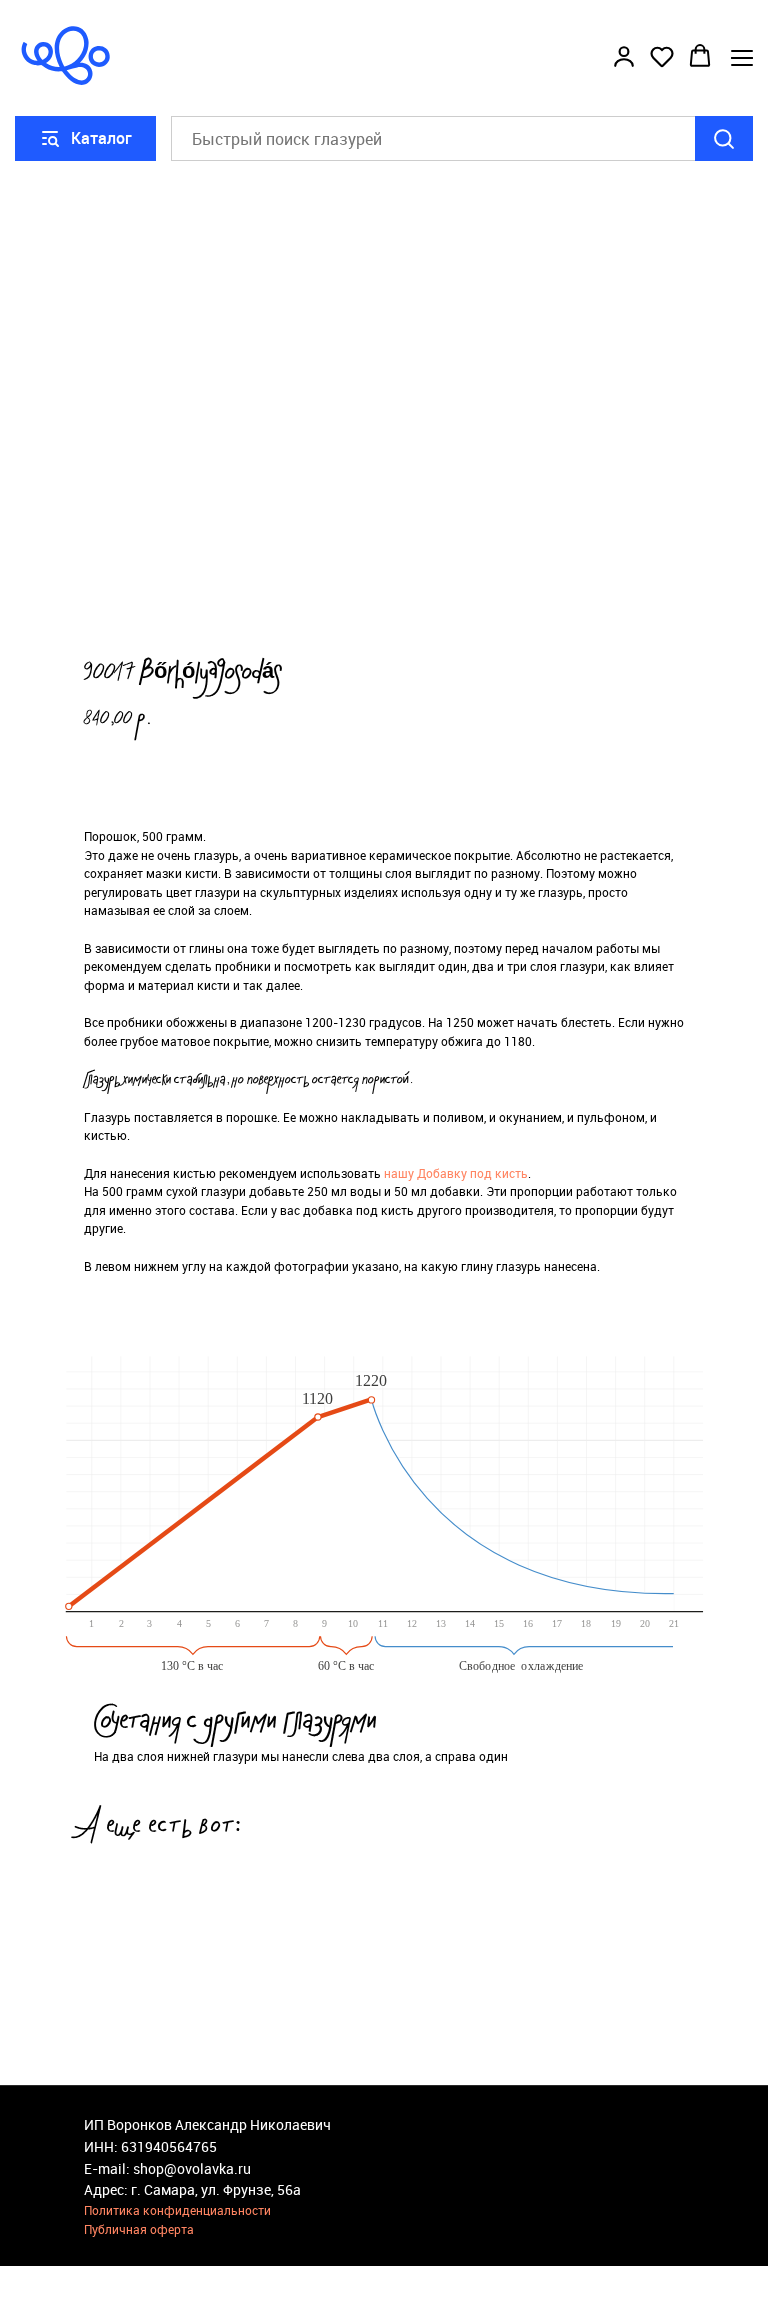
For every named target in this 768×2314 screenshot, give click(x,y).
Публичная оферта (139, 2229)
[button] (624, 56)
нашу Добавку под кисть (456, 1173)
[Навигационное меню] (742, 57)
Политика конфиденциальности (177, 2210)
